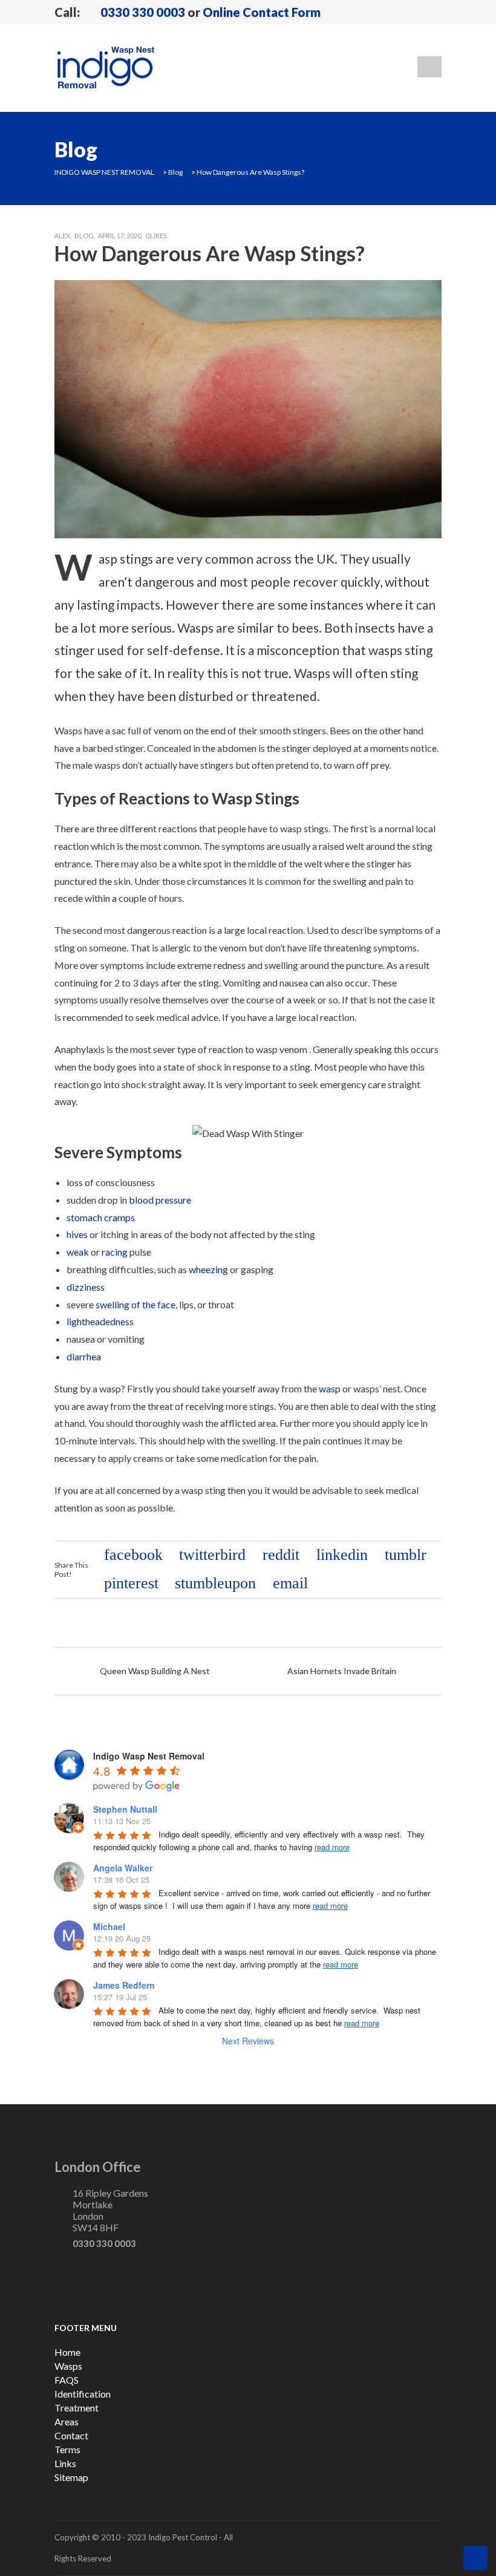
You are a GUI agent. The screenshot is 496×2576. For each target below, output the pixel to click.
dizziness (86, 1287)
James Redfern (124, 1985)
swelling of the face (135, 1304)
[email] (293, 1584)
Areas (67, 2421)
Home (67, 2352)
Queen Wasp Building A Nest (155, 1671)
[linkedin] (344, 1556)
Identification (83, 2394)
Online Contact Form (262, 12)
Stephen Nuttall (125, 1809)
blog (84, 236)
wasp (330, 1388)
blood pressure (160, 1200)
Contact (71, 2435)
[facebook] (136, 1556)
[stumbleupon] (218, 1584)
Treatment (77, 2408)
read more (332, 1847)
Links (65, 2463)
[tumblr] (408, 1556)
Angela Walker (123, 1868)
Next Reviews (248, 2041)
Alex (62, 236)
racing (115, 1252)
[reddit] (283, 1556)
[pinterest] (134, 1584)
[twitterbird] (215, 1556)
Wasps (68, 2366)
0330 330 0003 (143, 12)
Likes (156, 236)
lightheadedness (100, 1321)
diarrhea (84, 1356)
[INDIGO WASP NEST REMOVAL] (106, 67)
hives (77, 1234)
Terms (67, 2449)
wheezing (208, 1269)
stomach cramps (101, 1217)
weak (78, 1252)
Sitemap (71, 2477)
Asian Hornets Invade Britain (342, 1671)
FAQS (67, 2380)
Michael (109, 1926)
